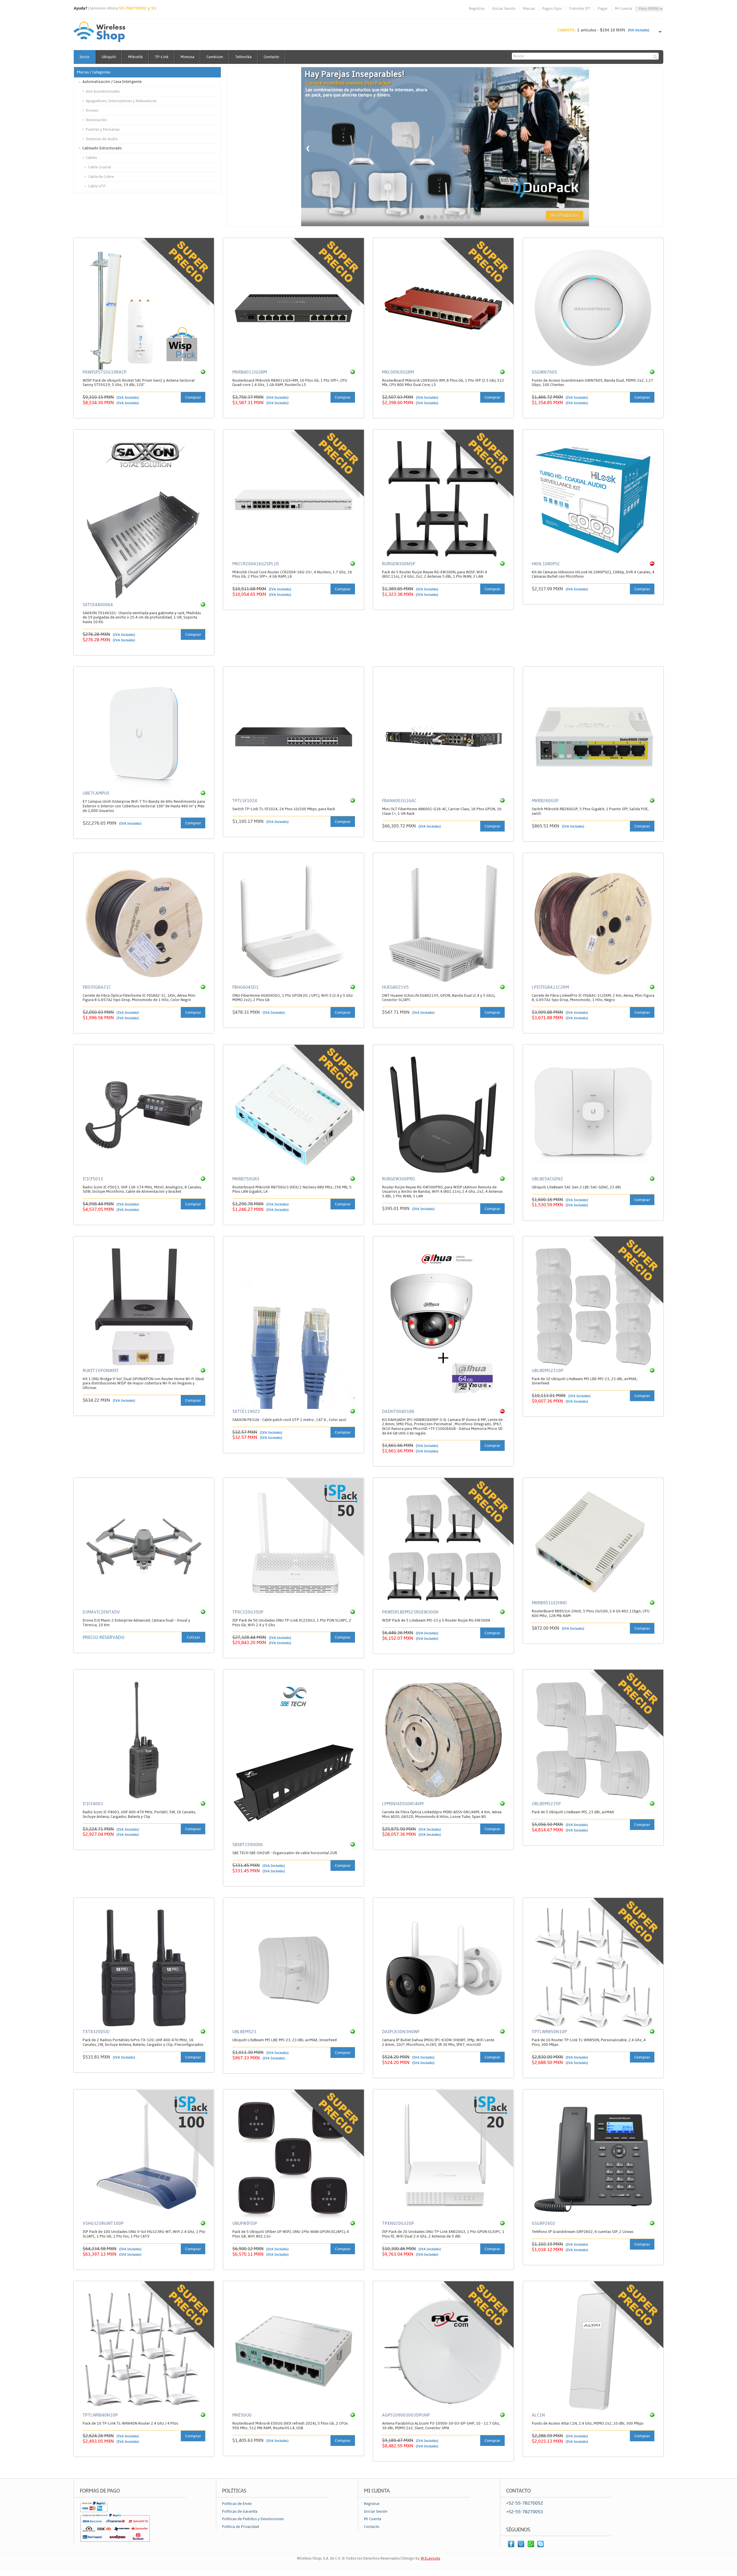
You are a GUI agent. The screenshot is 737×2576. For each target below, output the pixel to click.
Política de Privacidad (241, 2527)
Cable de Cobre (101, 177)
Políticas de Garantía (240, 2512)
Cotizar (193, 1637)
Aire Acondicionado (103, 92)
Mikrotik (135, 57)
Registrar (477, 9)
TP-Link (162, 57)
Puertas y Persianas (103, 130)
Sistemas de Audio (102, 139)
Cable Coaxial (100, 167)
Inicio (84, 57)
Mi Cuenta (624, 9)
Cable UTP (97, 186)
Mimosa (187, 57)
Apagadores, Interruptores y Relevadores (121, 101)
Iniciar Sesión (504, 9)
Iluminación (96, 120)
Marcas (529, 9)
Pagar (603, 9)
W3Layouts (430, 2558)
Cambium (215, 57)
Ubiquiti (109, 57)
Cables (91, 158)
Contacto (271, 57)
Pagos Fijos (552, 9)
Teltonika (243, 57)
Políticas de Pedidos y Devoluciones (253, 2519)
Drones (92, 111)
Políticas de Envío (237, 2504)
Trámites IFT (580, 9)
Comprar (193, 397)
